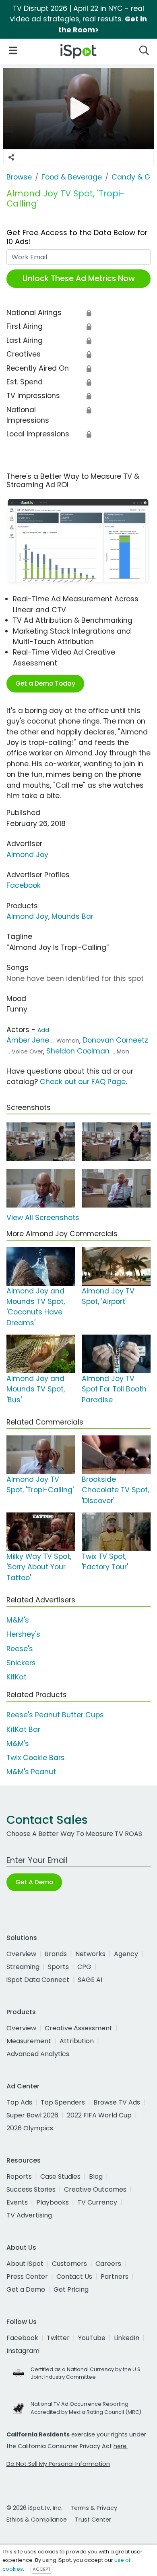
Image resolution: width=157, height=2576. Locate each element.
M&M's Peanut (31, 1772)
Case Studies (60, 2177)
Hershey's (23, 1634)
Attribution (77, 2041)
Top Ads (19, 2102)
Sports (58, 1967)
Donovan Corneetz (115, 1040)
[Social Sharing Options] (11, 157)
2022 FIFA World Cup (99, 2115)
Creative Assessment (78, 2028)
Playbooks (53, 2202)
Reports (19, 2177)
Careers (108, 2264)
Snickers (21, 1663)
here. (121, 2446)
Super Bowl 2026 (32, 2115)
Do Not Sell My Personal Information (58, 2464)
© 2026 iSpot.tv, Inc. (34, 2508)
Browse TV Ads (117, 2102)
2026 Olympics (30, 2128)
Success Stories (31, 2189)
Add (43, 1030)
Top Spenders (63, 2102)
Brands (56, 1954)
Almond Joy (27, 855)
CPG (84, 1967)
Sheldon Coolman (78, 1051)
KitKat (17, 1677)
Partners (115, 2277)
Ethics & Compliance (37, 2520)
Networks (90, 1954)
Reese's (20, 1649)
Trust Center (93, 2520)
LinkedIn (127, 2338)
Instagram (23, 2351)
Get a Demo (26, 2289)
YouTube (92, 2338)
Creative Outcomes (95, 2189)
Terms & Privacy (94, 2508)
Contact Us (74, 2277)
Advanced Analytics (38, 2054)
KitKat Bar (23, 1729)
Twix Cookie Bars (36, 1758)
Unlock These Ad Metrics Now (79, 278)
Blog (96, 2177)
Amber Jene (28, 1040)
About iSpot (25, 2264)
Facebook (24, 885)
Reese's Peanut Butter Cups (55, 1715)
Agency (126, 1954)
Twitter (58, 2338)
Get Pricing (71, 2289)
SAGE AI (90, 1980)
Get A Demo (34, 1882)
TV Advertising (29, 2215)
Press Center (27, 2277)
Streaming (23, 1967)
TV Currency (97, 2202)
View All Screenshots (43, 1218)
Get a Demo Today (45, 683)
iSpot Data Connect (38, 1980)
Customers (69, 2264)
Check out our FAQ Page (83, 1082)
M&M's (18, 1620)
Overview (21, 1954)
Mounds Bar (72, 916)
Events (17, 2202)
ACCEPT (41, 2569)
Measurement (29, 2041)
